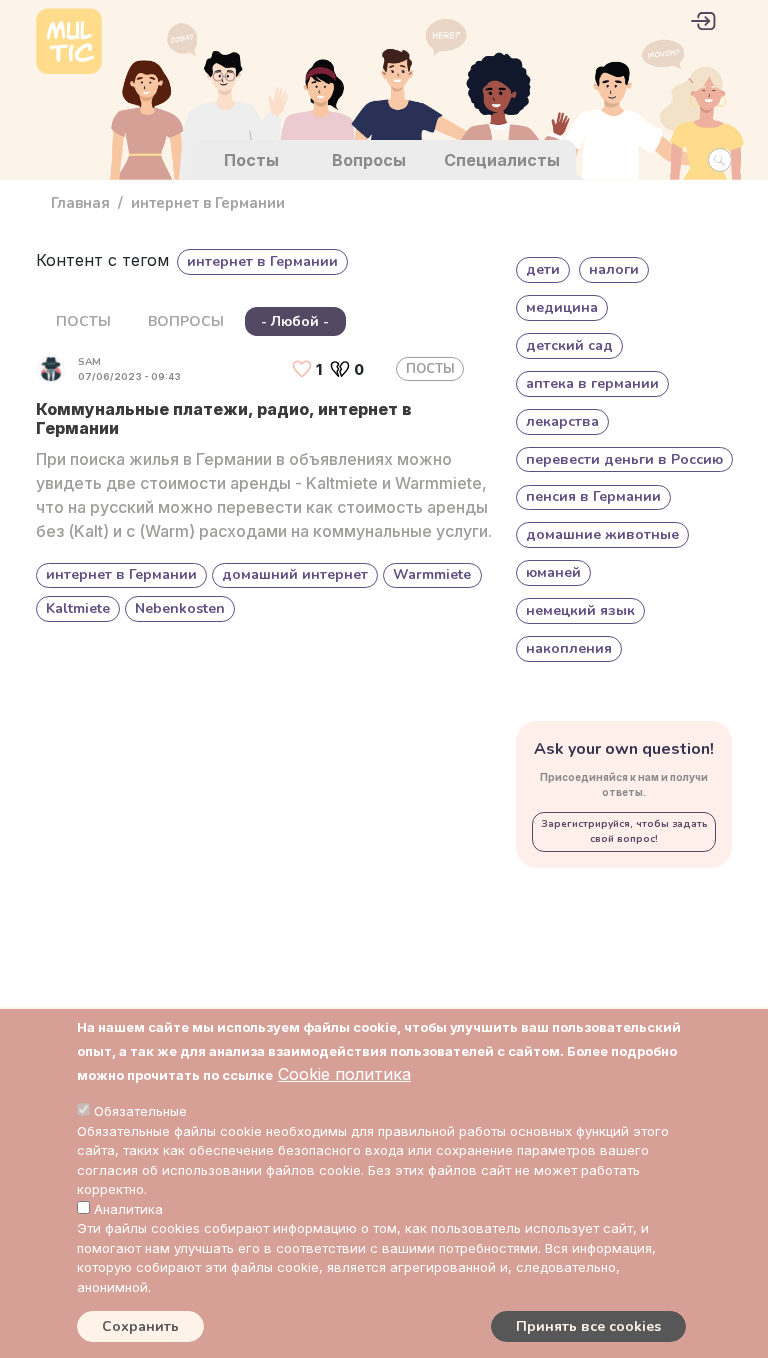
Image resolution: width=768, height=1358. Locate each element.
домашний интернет (295, 574)
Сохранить (140, 1326)
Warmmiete (432, 574)
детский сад (569, 345)
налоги (614, 269)
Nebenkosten (180, 608)
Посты (251, 160)
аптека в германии (592, 383)
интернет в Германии (121, 574)
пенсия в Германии (593, 496)
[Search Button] (720, 160)
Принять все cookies (588, 1326)
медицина (562, 307)
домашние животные (602, 534)
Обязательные (140, 1111)
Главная (80, 203)
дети (543, 269)
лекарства (562, 421)
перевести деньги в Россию (624, 459)
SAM (89, 362)
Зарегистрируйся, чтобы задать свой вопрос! (624, 831)
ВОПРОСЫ (186, 321)
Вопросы (369, 160)
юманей (553, 572)
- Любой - (295, 321)
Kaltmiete (78, 608)
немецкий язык (580, 610)
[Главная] (69, 43)
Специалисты (502, 160)
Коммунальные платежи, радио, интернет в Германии (224, 418)
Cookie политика (344, 1074)
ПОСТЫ (83, 321)
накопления (569, 648)
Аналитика (128, 1209)
